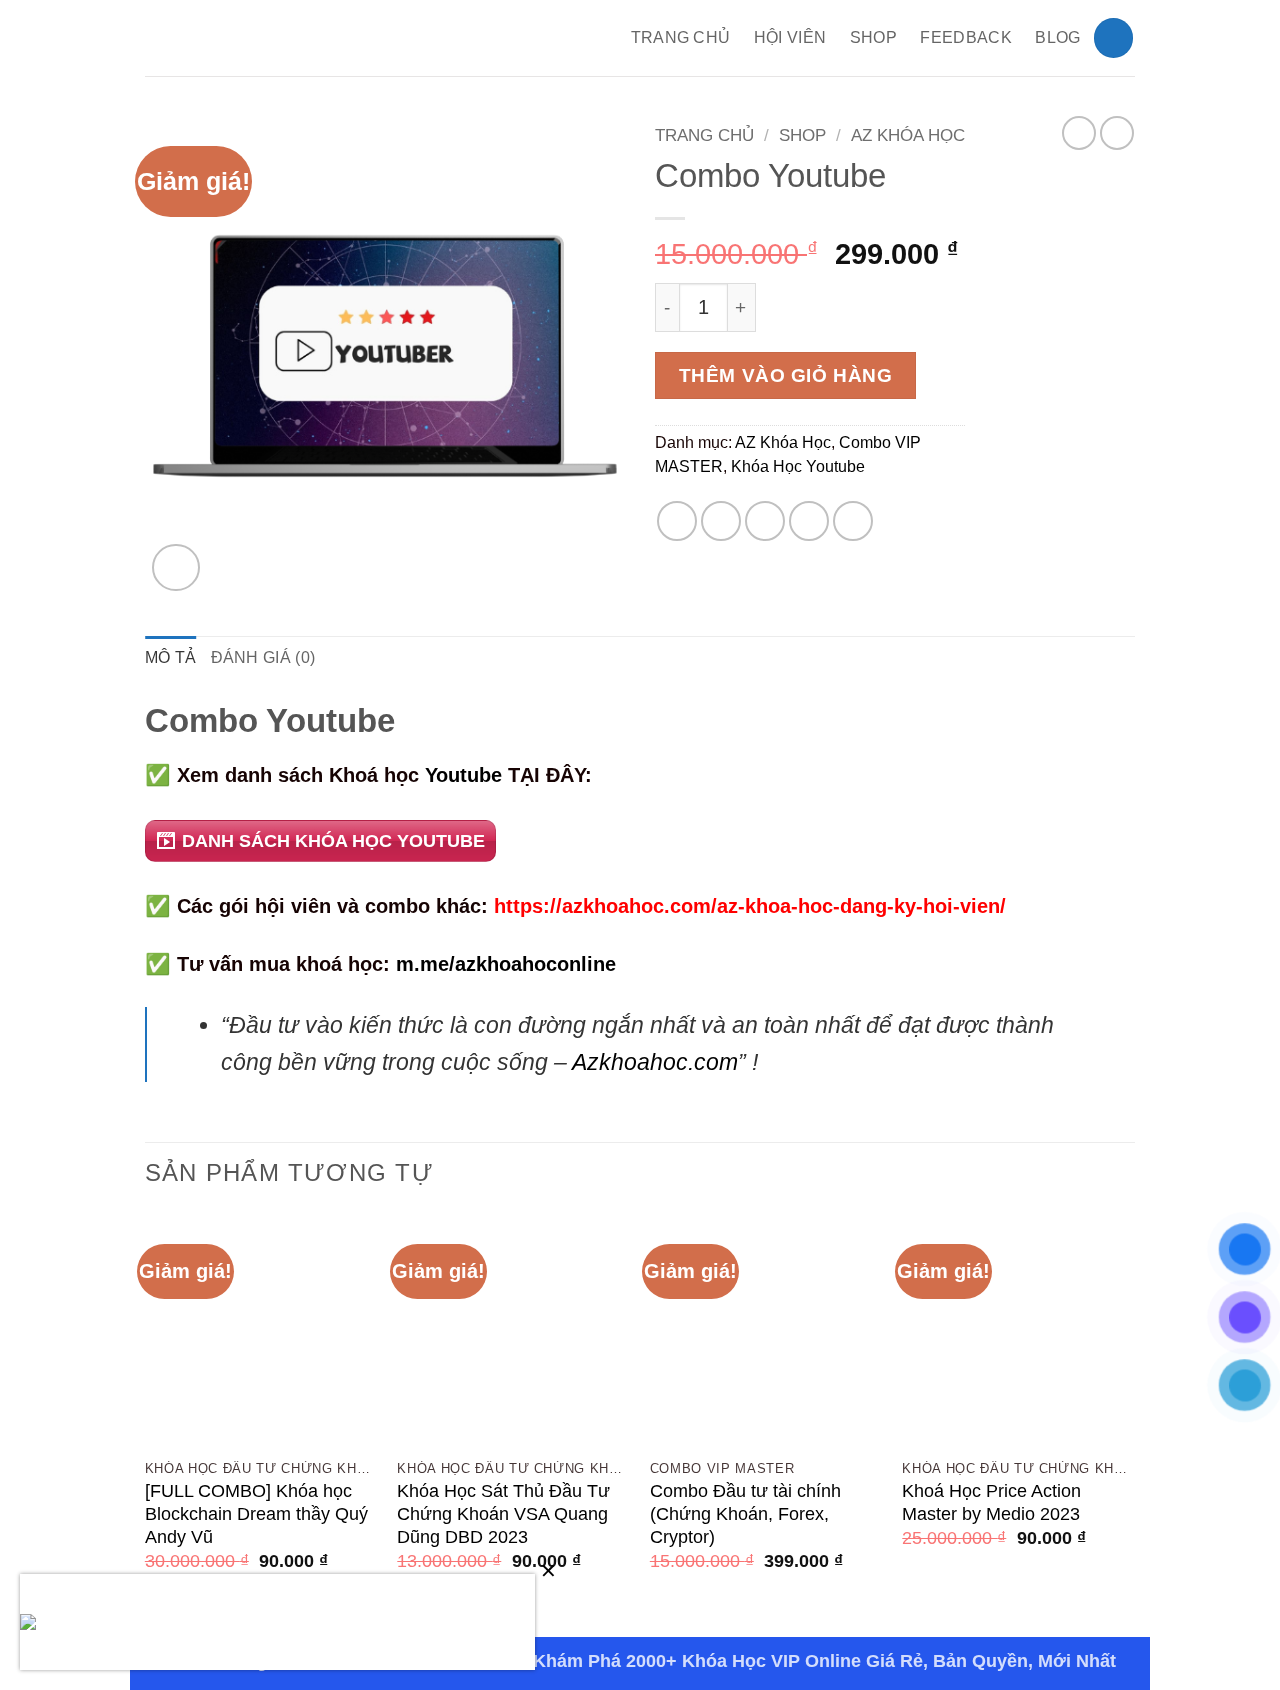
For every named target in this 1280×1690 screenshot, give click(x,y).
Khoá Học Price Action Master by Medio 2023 (991, 1502)
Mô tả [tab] (171, 657)
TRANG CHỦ (681, 37)
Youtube (463, 774)
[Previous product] (1117, 133)
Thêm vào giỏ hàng (786, 375)
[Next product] (1079, 133)
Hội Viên (790, 37)
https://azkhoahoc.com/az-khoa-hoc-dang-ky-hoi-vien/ (750, 905)
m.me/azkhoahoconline (506, 963)
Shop (873, 37)
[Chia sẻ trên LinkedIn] (853, 521)
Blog (1057, 37)
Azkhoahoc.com (655, 1062)
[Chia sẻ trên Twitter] (721, 521)
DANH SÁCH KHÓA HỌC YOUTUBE (333, 841)
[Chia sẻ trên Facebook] (677, 521)
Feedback (966, 37)
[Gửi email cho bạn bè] (765, 521)
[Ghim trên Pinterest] (809, 521)
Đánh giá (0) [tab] (263, 657)
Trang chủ (704, 135)
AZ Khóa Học (908, 135)
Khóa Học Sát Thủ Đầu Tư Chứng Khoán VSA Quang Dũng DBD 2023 (503, 1514)
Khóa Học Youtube (798, 466)
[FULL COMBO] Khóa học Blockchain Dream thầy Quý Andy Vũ (256, 1514)
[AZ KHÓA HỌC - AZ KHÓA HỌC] (299, 38)
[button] (1113, 37)
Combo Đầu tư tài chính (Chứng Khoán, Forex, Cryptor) (745, 1514)
